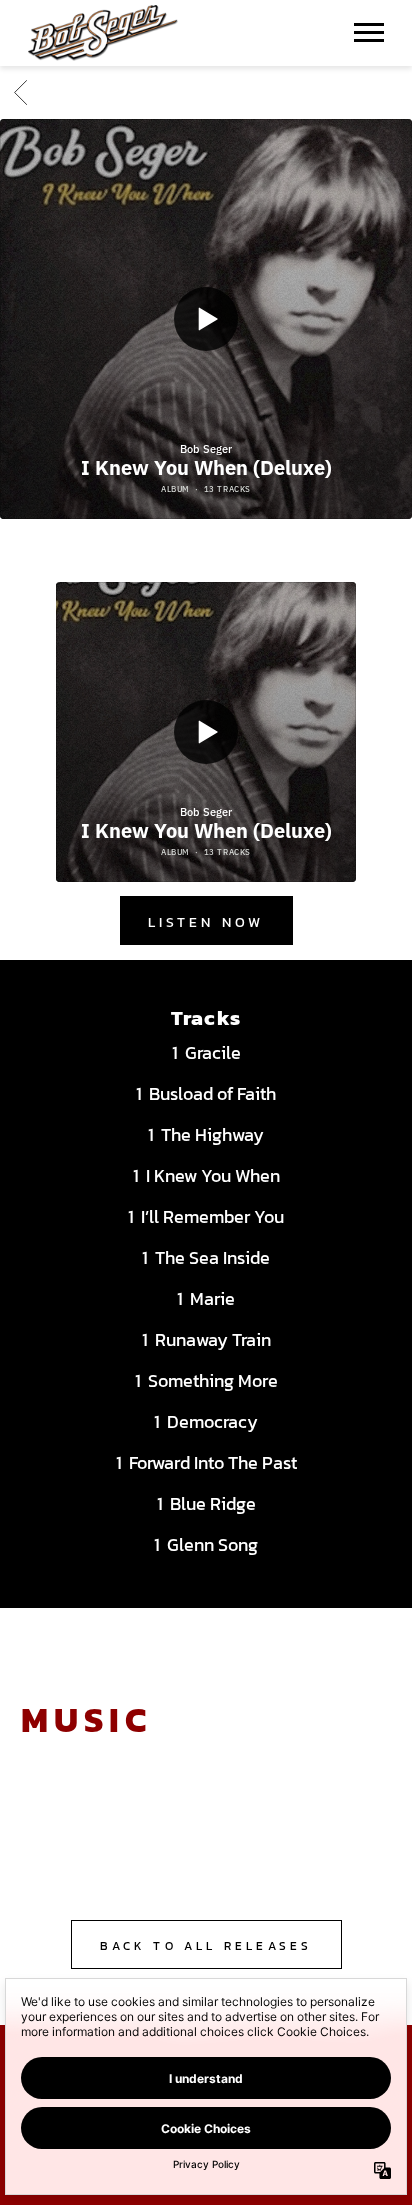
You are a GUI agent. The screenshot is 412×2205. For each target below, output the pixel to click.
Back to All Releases (206, 1946)
